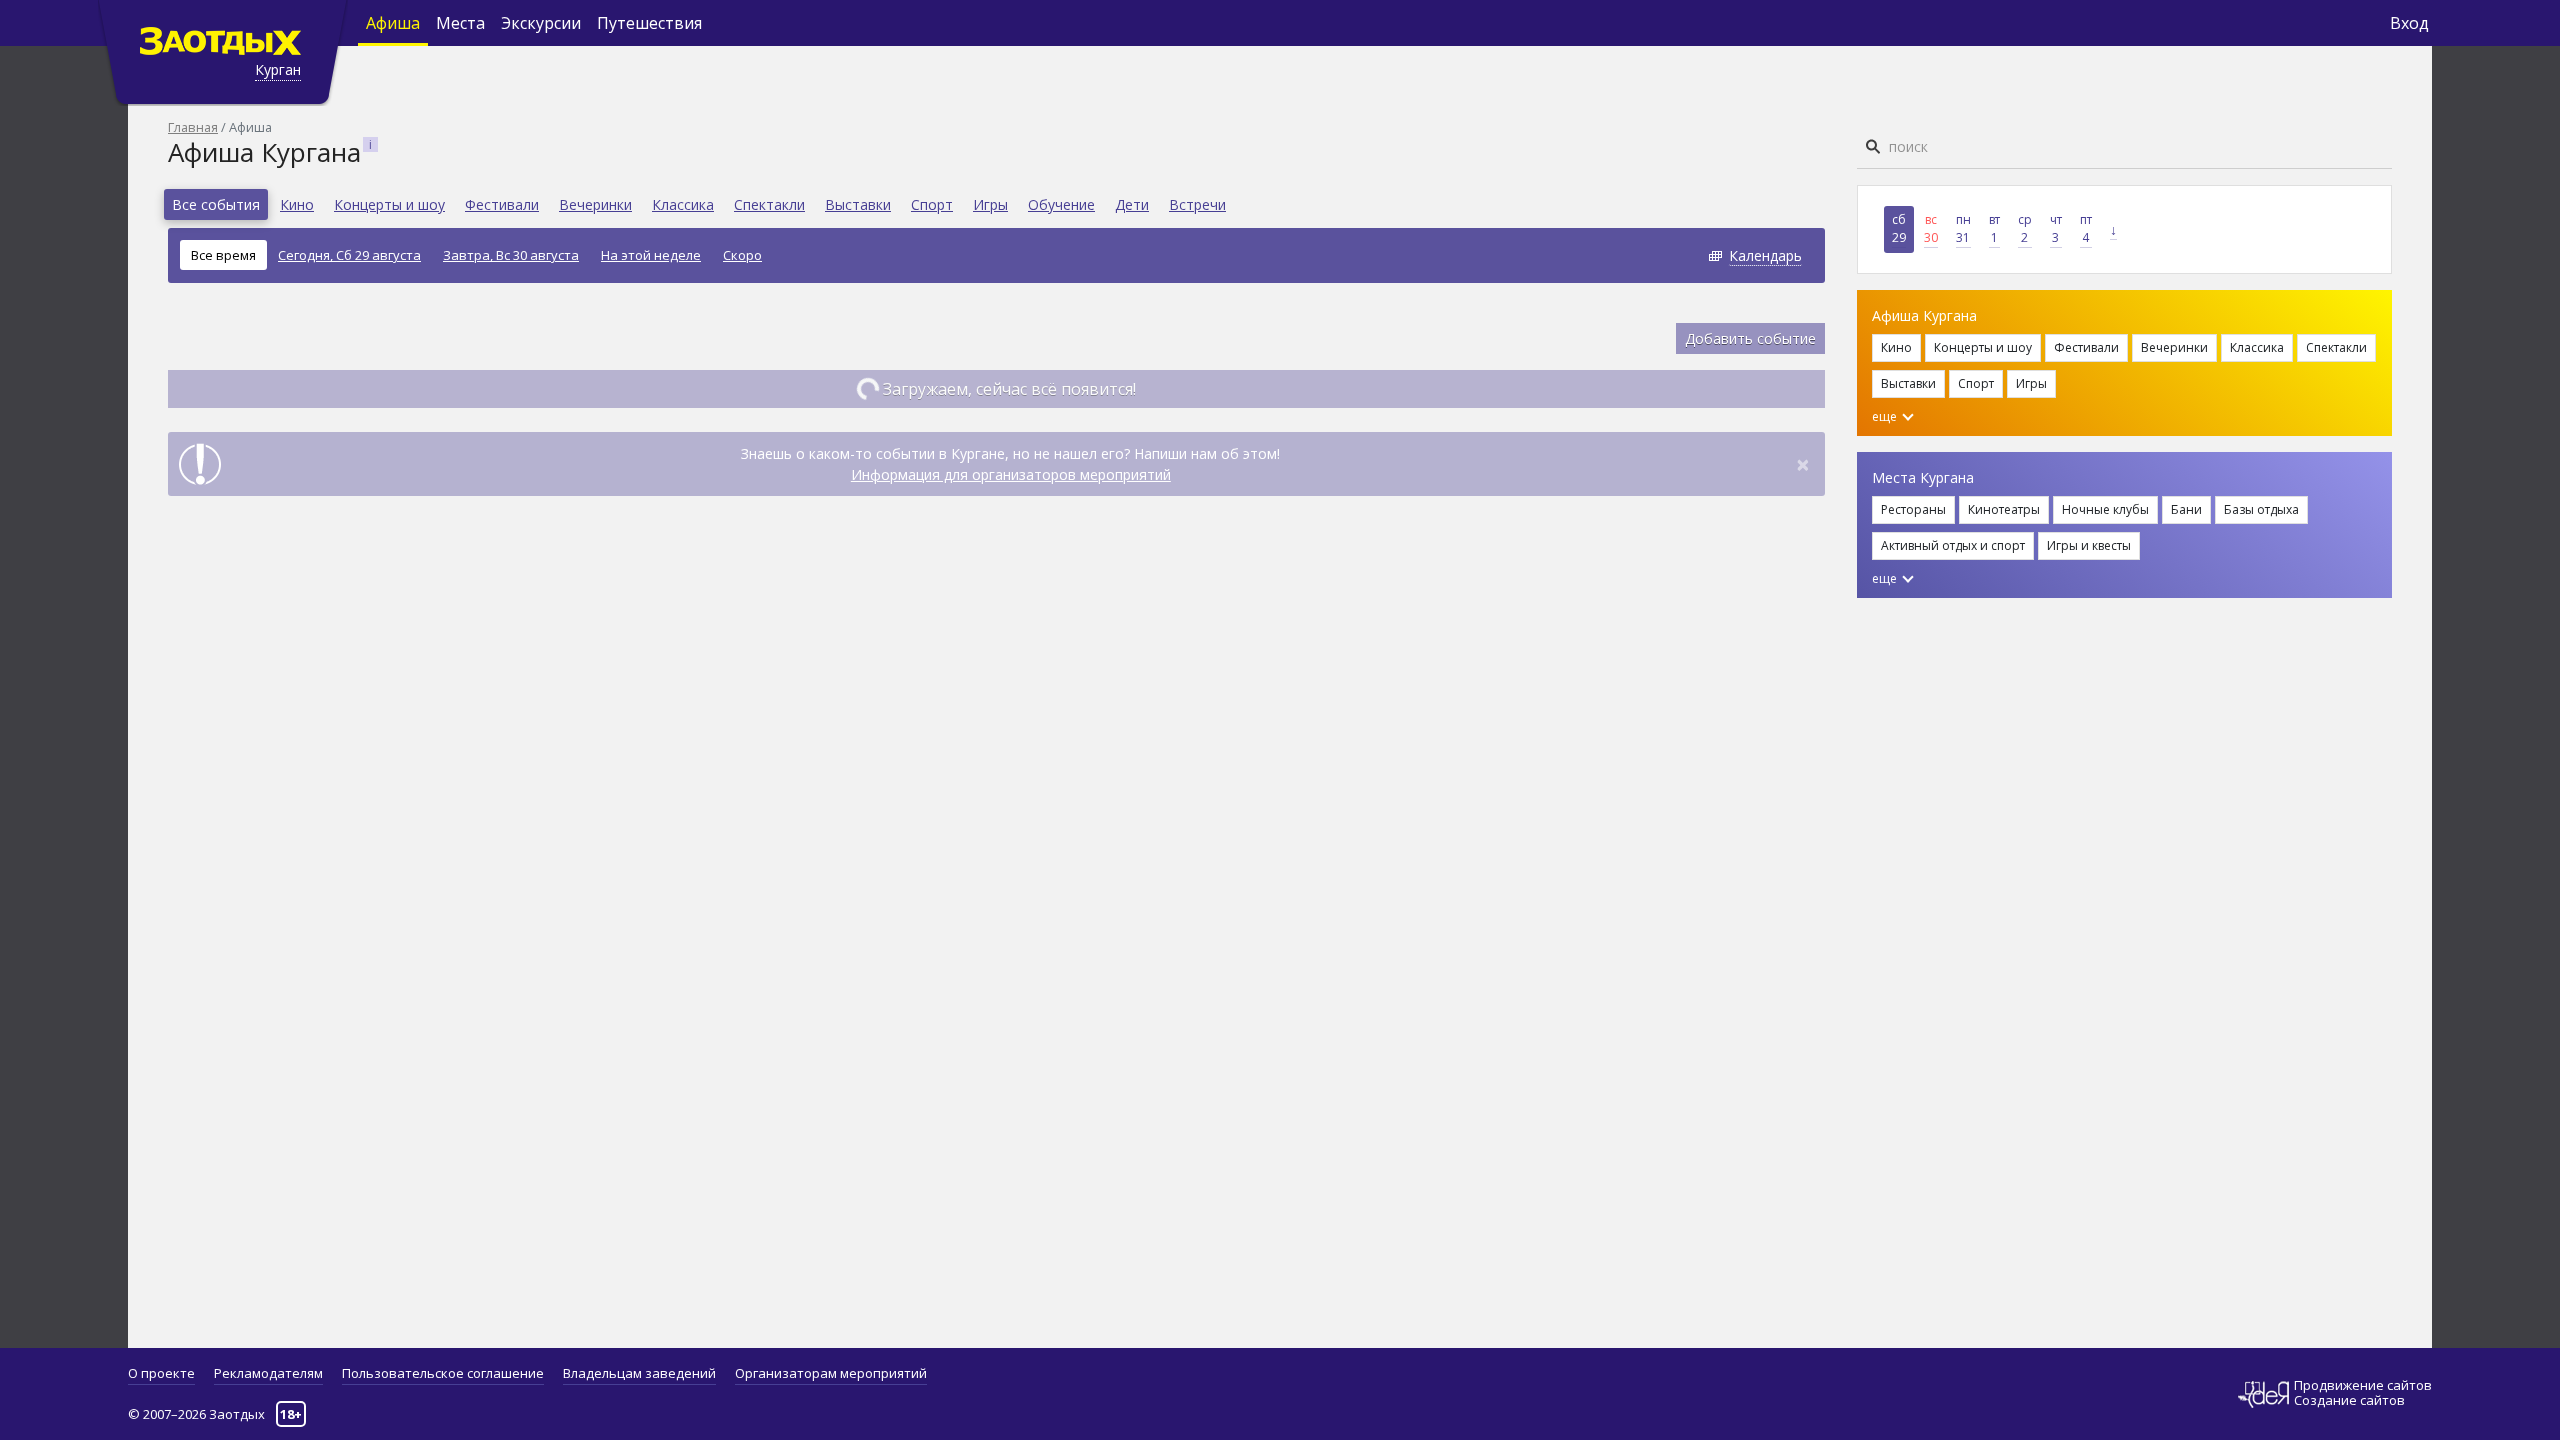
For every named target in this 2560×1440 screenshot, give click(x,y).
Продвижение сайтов (2363, 1385)
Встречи (1197, 204)
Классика (683, 204)
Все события (216, 204)
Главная (193, 127)
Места (460, 23)
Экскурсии (541, 23)
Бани (2186, 509)
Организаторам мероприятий (831, 1373)
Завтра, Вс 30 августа (511, 255)
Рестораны (1913, 509)
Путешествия (649, 23)
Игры (990, 204)
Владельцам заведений (639, 1373)
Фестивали (502, 204)
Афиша (393, 23)
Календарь (1765, 255)
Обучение (1061, 204)
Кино (297, 204)
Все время (223, 255)
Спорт (932, 204)
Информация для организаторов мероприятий (1011, 474)
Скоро (742, 255)
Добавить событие (1750, 338)
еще (1886, 416)
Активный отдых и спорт (1953, 545)
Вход (2409, 23)
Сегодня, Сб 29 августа (349, 255)
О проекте (161, 1373)
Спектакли (769, 204)
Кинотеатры (2004, 509)
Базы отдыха (2261, 509)
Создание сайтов (2349, 1400)
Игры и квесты (2089, 545)
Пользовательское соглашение (443, 1373)
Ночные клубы (2105, 509)
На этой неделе (651, 255)
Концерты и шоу (389, 204)
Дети (1132, 204)
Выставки (858, 204)
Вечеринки (595, 204)
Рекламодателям (268, 1373)
